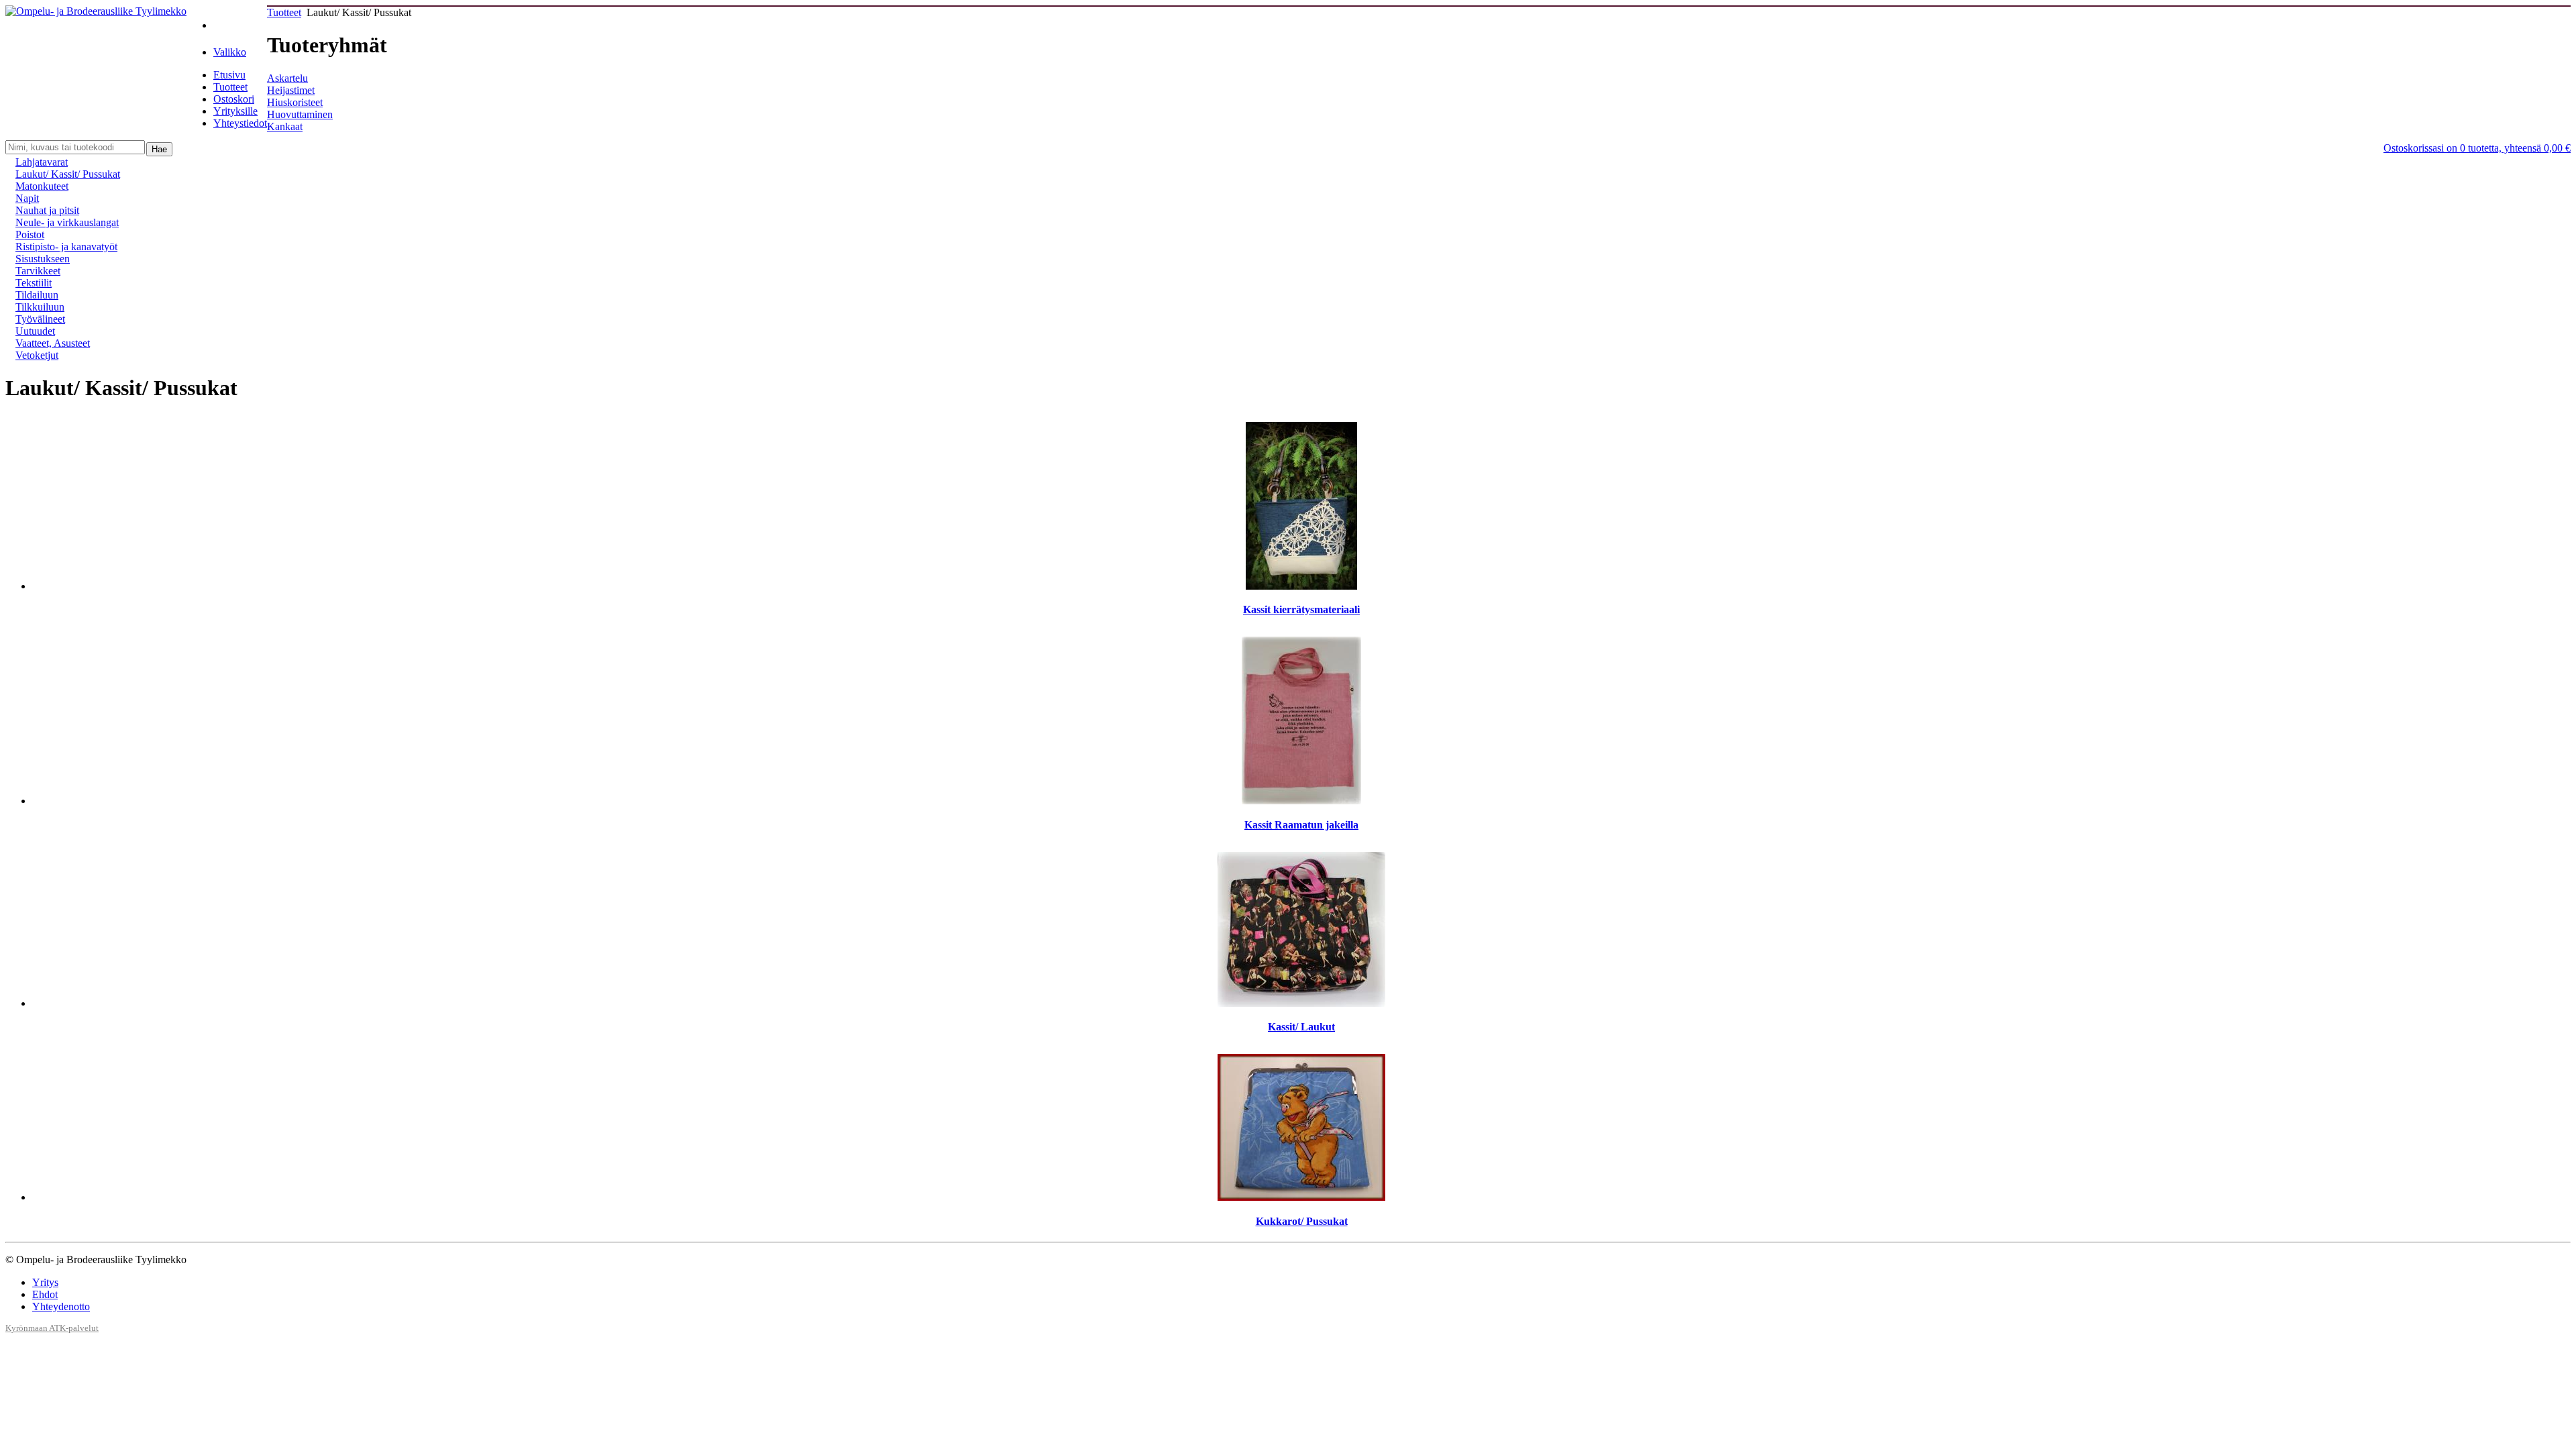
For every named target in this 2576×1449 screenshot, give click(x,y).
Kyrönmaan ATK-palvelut (52, 1328)
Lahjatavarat (42, 162)
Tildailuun (37, 295)
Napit (27, 198)
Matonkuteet (42, 186)
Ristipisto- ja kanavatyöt (66, 247)
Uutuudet (35, 331)
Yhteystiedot (240, 123)
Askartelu (287, 78)
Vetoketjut (37, 355)
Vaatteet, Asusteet (53, 343)
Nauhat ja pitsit (47, 210)
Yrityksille (235, 111)
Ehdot (45, 1294)
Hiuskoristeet (295, 102)
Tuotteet (230, 87)
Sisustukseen (43, 259)
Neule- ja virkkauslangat (67, 222)
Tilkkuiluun (40, 307)
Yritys (45, 1282)
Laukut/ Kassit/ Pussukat (68, 174)
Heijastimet (291, 90)
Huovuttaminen (300, 114)
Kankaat (285, 126)
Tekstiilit (34, 283)
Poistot (30, 234)
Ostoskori (234, 99)
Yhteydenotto (61, 1306)
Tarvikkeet (38, 271)
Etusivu (229, 75)
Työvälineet (40, 319)
